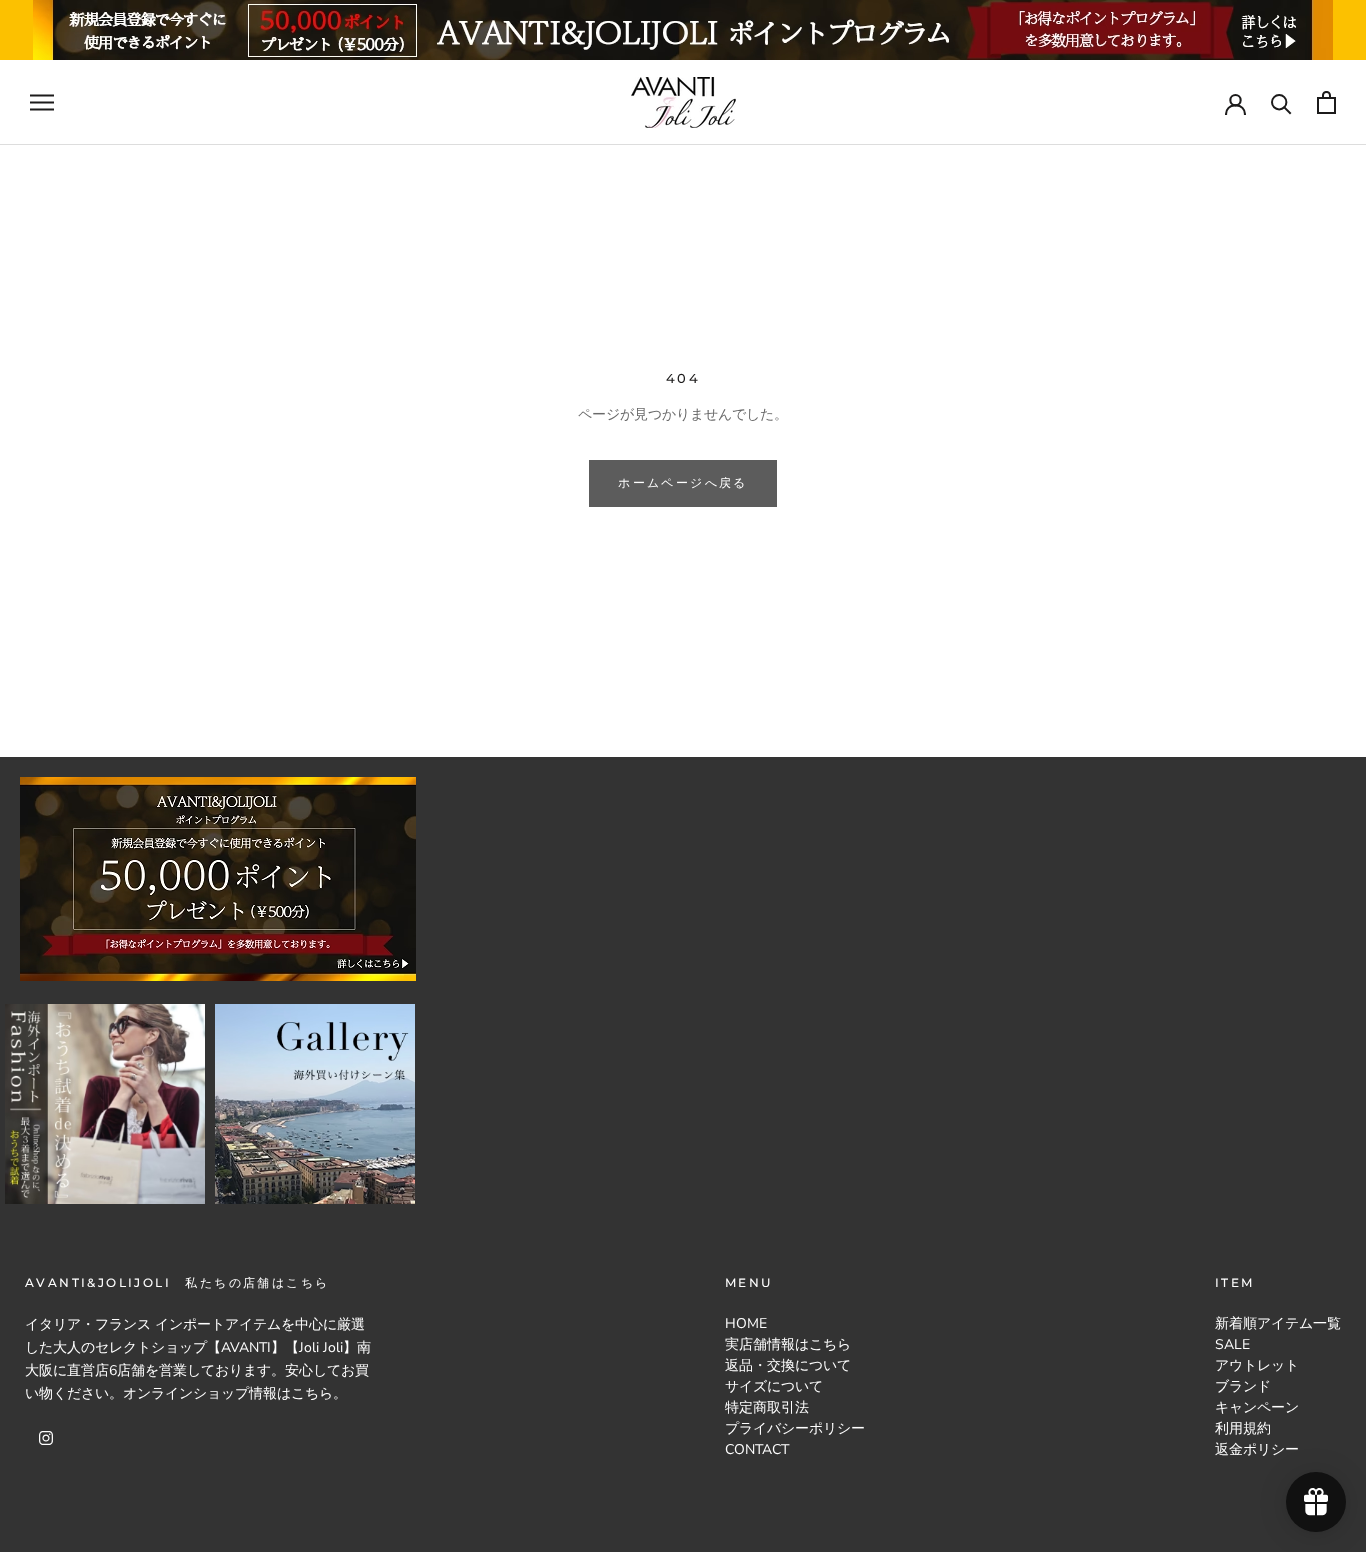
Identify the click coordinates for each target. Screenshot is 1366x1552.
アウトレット (1257, 1365)
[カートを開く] (1326, 102)
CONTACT (757, 1449)
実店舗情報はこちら (788, 1344)
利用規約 (1243, 1428)
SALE (1232, 1344)
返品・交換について (788, 1365)
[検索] (1281, 102)
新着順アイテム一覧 (1278, 1323)
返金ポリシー (1257, 1449)
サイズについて (774, 1386)
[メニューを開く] (42, 102)
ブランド (1243, 1386)
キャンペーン (1257, 1407)
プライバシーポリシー (795, 1428)
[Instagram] (46, 1436)
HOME (746, 1323)
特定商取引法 (767, 1407)
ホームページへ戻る (683, 482)
